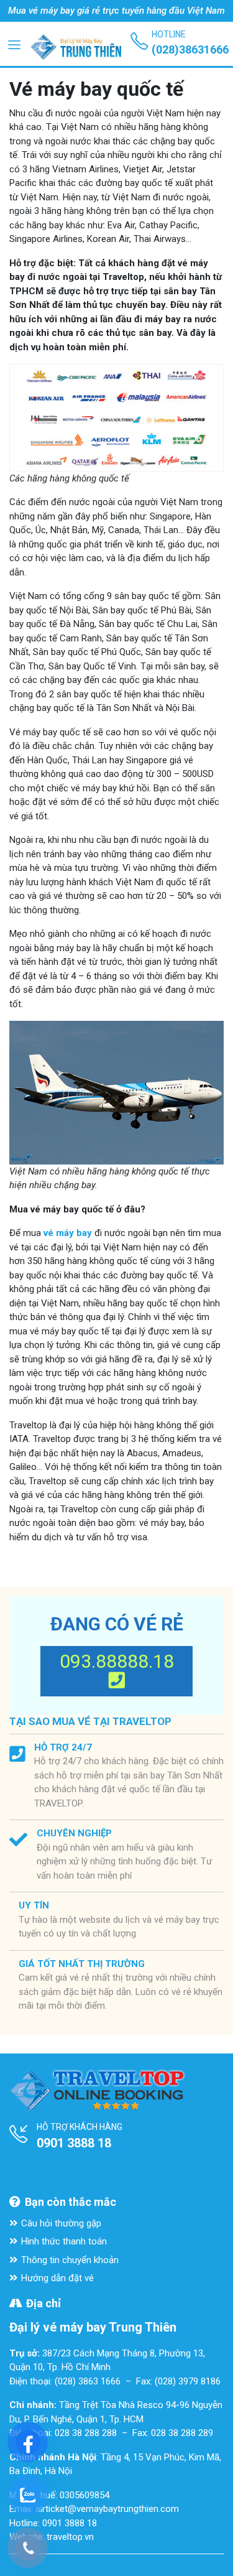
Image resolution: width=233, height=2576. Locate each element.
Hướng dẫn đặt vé (57, 2278)
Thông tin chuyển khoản (70, 2260)
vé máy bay (68, 1233)
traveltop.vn (70, 2537)
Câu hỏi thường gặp (61, 2223)
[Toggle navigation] (14, 44)
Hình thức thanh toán (64, 2241)
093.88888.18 (117, 1661)
